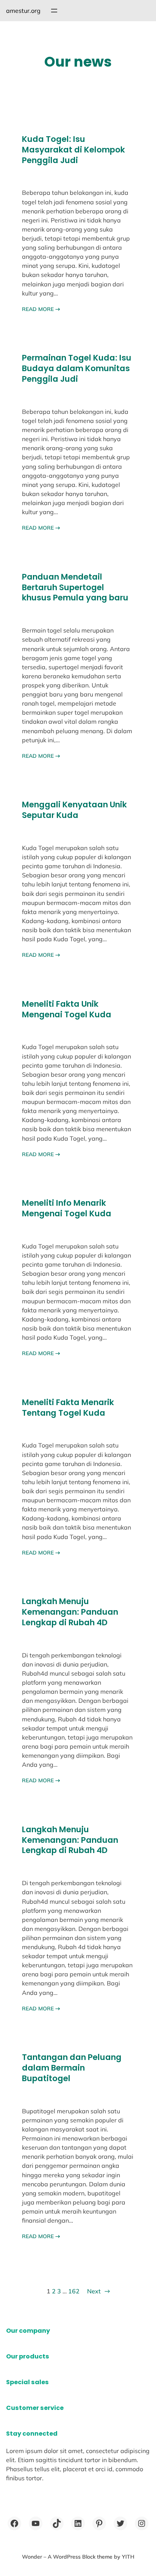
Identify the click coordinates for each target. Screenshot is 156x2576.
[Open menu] (54, 11)
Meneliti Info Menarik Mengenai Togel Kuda (67, 1208)
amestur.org (23, 11)
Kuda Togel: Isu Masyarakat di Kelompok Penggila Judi (73, 150)
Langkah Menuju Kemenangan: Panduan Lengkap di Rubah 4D (70, 1612)
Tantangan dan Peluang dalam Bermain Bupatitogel (72, 2068)
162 (74, 2291)
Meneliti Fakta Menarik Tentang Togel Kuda (68, 1408)
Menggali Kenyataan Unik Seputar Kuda (74, 810)
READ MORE (41, 309)
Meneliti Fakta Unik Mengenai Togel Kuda (67, 1009)
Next (98, 2291)
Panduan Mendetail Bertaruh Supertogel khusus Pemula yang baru (75, 588)
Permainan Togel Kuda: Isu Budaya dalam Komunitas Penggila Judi (77, 368)
